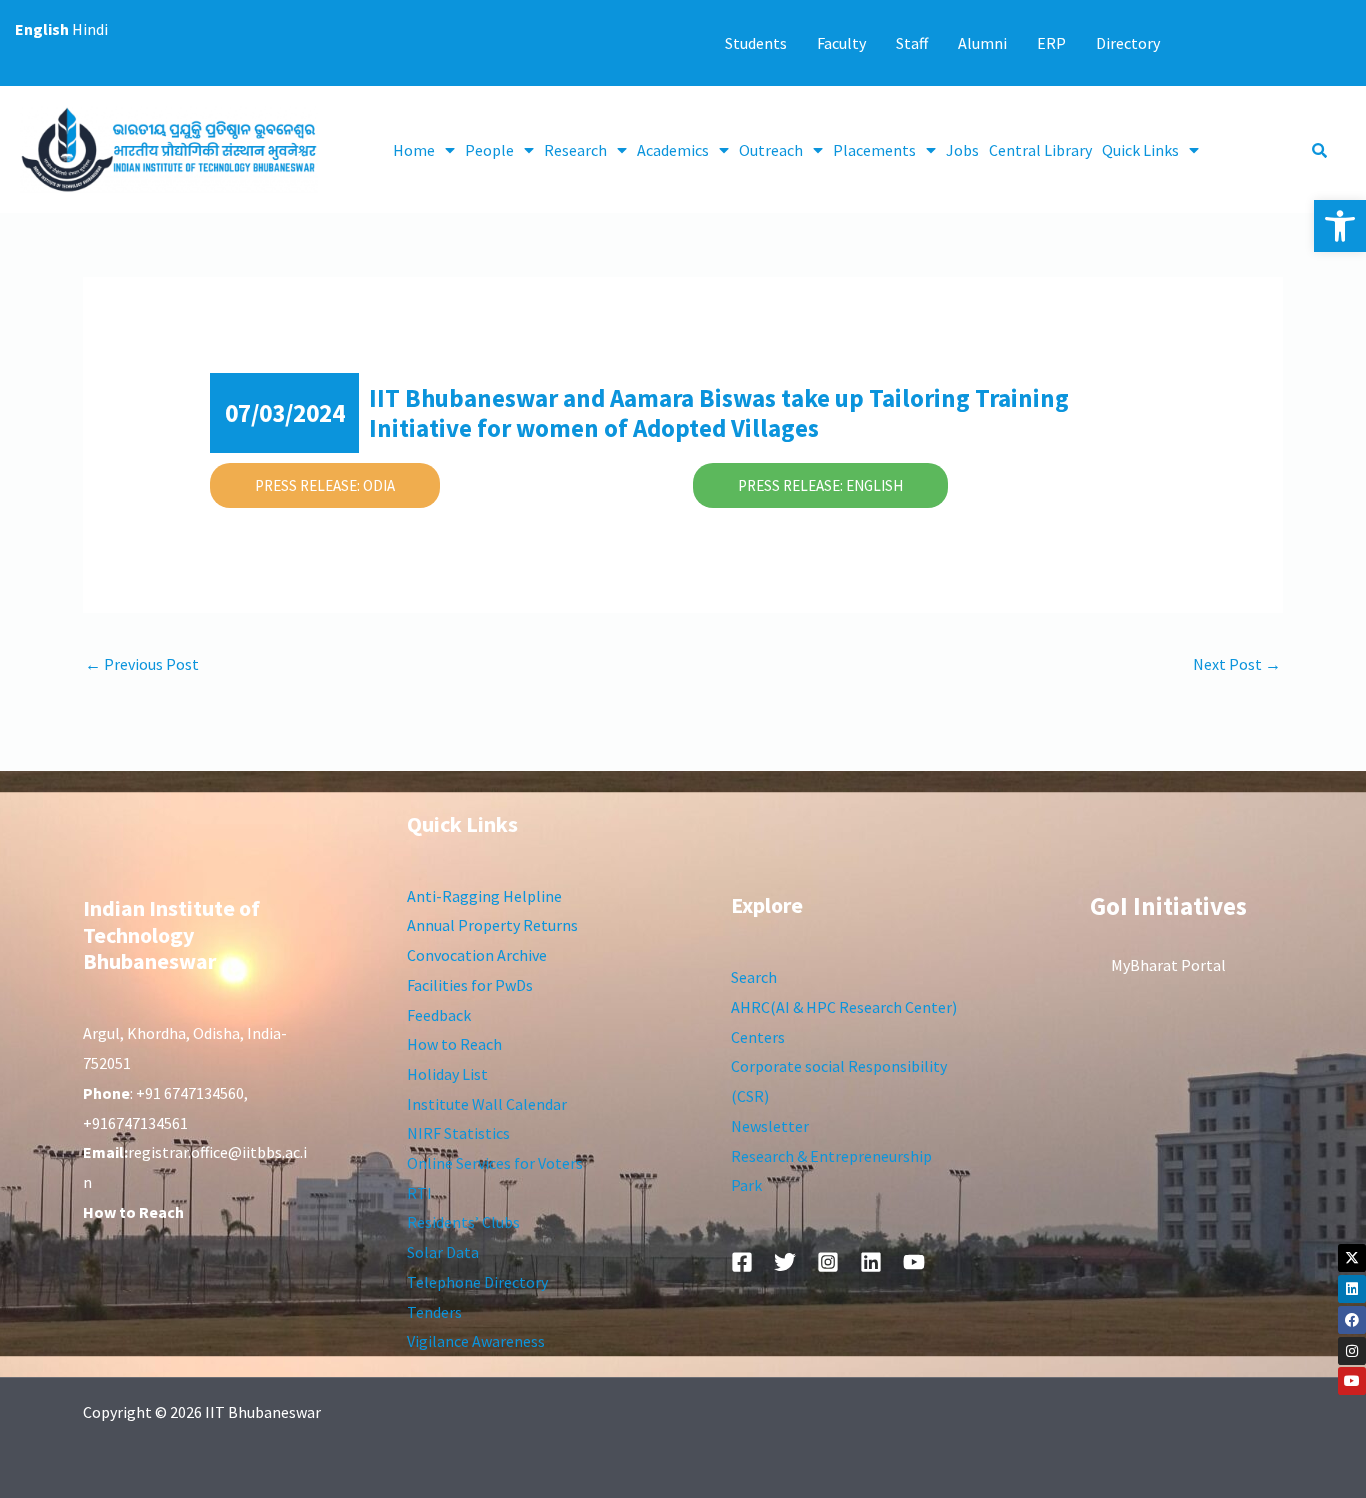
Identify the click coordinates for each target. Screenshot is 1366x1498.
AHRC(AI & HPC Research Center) (844, 1007)
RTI (419, 1193)
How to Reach (454, 1044)
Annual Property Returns (492, 925)
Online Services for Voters (495, 1163)
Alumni (982, 43)
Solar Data (443, 1252)
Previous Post (142, 664)
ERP (1051, 43)
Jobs (962, 150)
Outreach (771, 150)
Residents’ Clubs (463, 1222)
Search (754, 977)
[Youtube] (1352, 1381)
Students (756, 43)
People (489, 150)
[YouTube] (914, 1262)
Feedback (439, 1015)
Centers (758, 1037)
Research (575, 150)
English (42, 29)
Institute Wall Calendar (487, 1104)
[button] (1340, 226)
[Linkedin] (1352, 1289)
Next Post (1237, 664)
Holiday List (447, 1074)
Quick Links (1140, 150)
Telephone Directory (477, 1282)
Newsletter (770, 1126)
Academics (673, 150)
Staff (912, 43)
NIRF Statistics (458, 1133)
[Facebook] (1352, 1320)
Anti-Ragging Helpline (484, 896)
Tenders (434, 1312)
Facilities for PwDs (470, 985)
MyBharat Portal (1168, 965)
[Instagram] (1352, 1351)
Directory (1128, 43)
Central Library (1040, 150)
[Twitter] (785, 1262)
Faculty (841, 43)
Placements (874, 150)
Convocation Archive (477, 955)
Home (414, 150)
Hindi (90, 29)
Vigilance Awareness (476, 1341)
